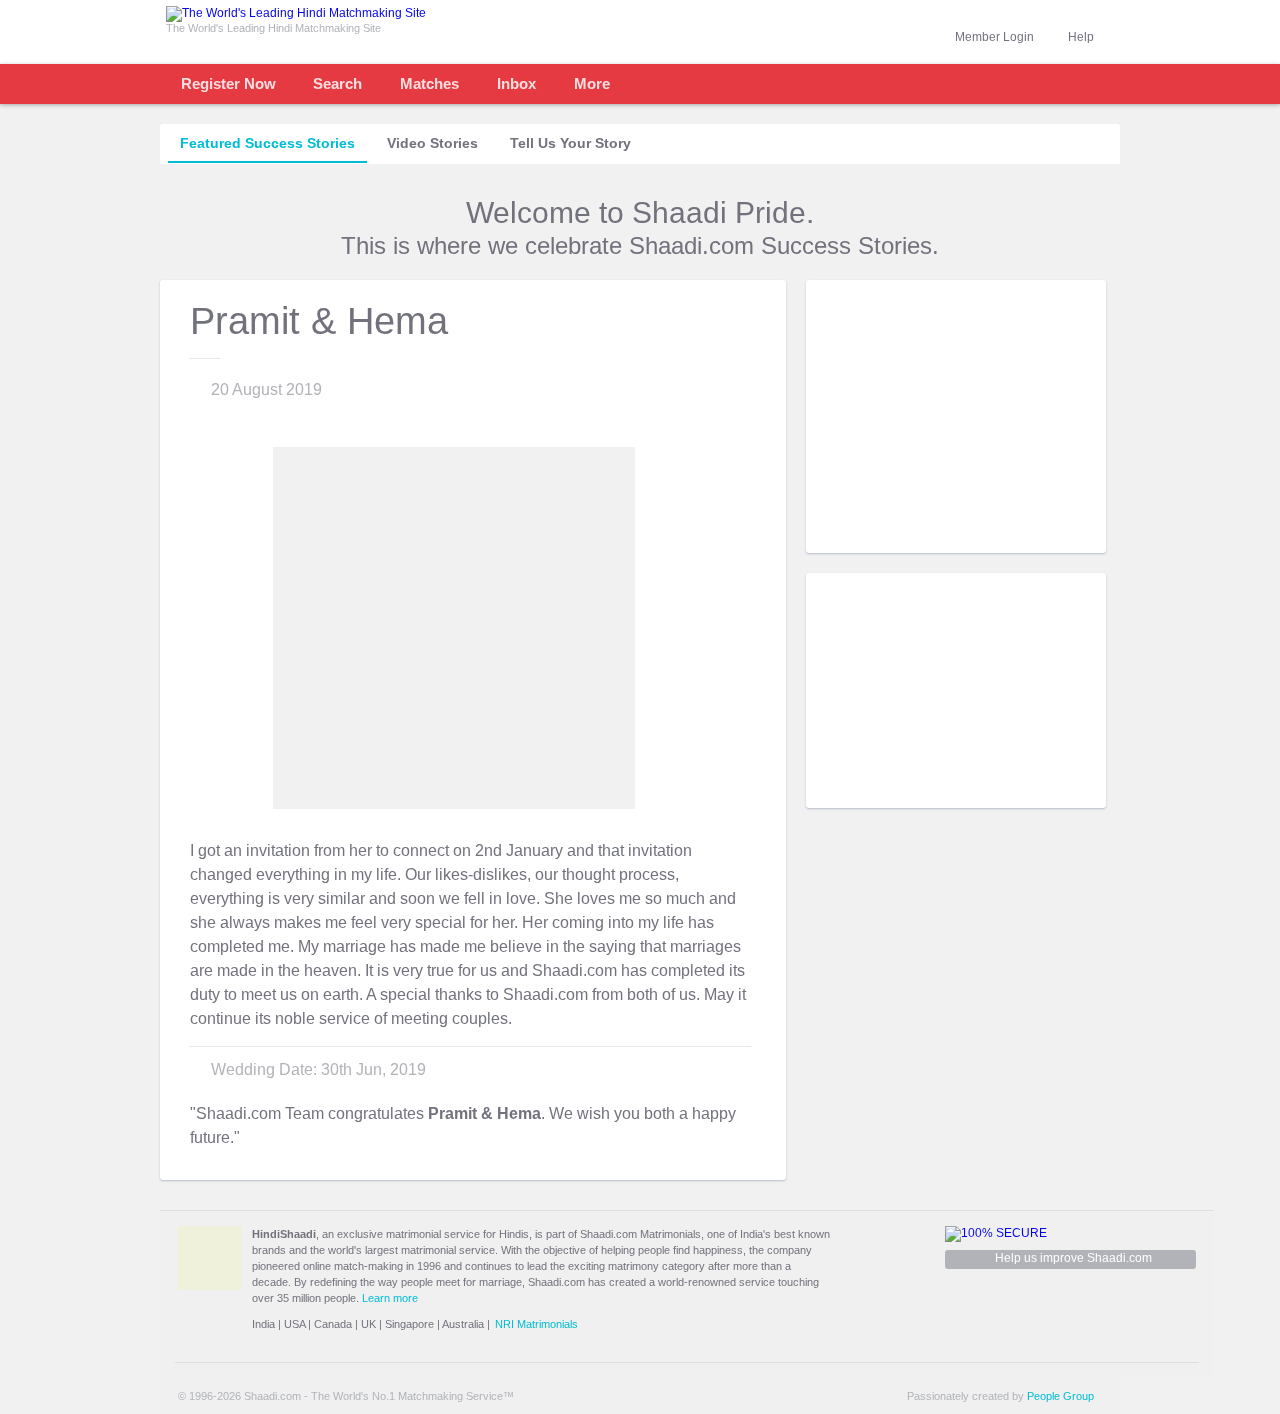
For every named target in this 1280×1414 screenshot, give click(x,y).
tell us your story (570, 143)
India (263, 1324)
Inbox (516, 83)
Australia (463, 1324)
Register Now (228, 83)
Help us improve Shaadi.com (1073, 1258)
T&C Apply (1070, 537)
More (592, 83)
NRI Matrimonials (536, 1324)
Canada (333, 1324)
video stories (432, 143)
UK (368, 1324)
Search (337, 83)
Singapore (409, 1324)
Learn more (390, 1298)
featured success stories (267, 143)
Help (1081, 37)
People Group (1060, 1396)
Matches (429, 83)
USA (294, 1324)
